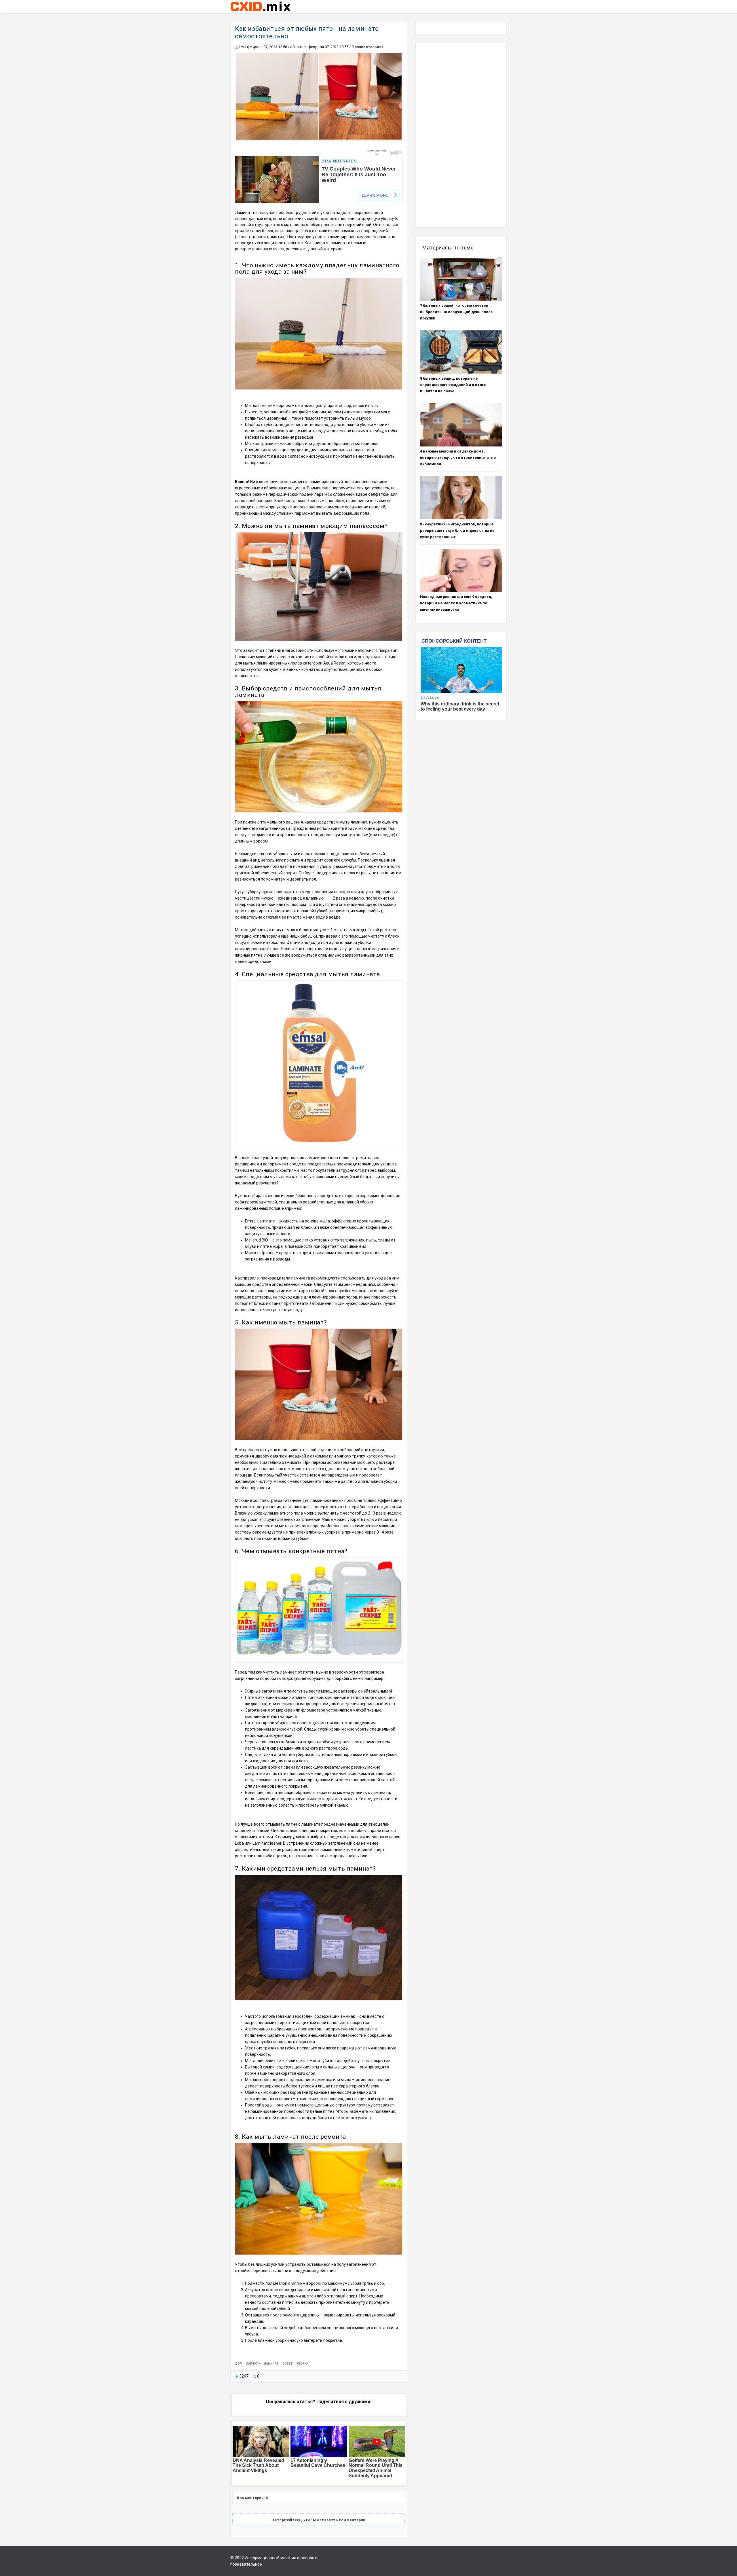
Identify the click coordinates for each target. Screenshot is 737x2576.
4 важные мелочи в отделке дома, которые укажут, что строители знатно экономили (458, 458)
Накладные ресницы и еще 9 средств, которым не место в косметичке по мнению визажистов (456, 603)
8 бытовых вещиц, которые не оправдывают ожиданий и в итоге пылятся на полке (453, 385)
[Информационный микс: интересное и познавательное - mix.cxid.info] (260, 12)
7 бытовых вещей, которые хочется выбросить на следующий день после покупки (456, 312)
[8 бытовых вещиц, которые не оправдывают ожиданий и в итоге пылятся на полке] (461, 352)
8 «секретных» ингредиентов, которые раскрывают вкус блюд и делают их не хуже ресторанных (457, 530)
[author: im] (237, 47)
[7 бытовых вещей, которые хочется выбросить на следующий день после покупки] (461, 279)
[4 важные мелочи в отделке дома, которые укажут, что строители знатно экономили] (461, 425)
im (242, 47)
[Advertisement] (461, 135)
